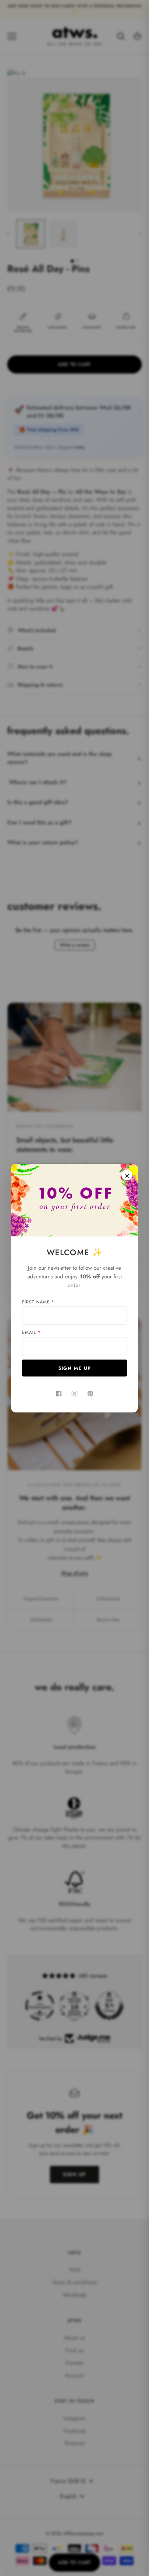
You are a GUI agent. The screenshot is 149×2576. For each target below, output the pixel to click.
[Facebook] (59, 1393)
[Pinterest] (90, 1393)
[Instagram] (74, 1393)
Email (31, 1332)
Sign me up (75, 1368)
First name (38, 1302)
